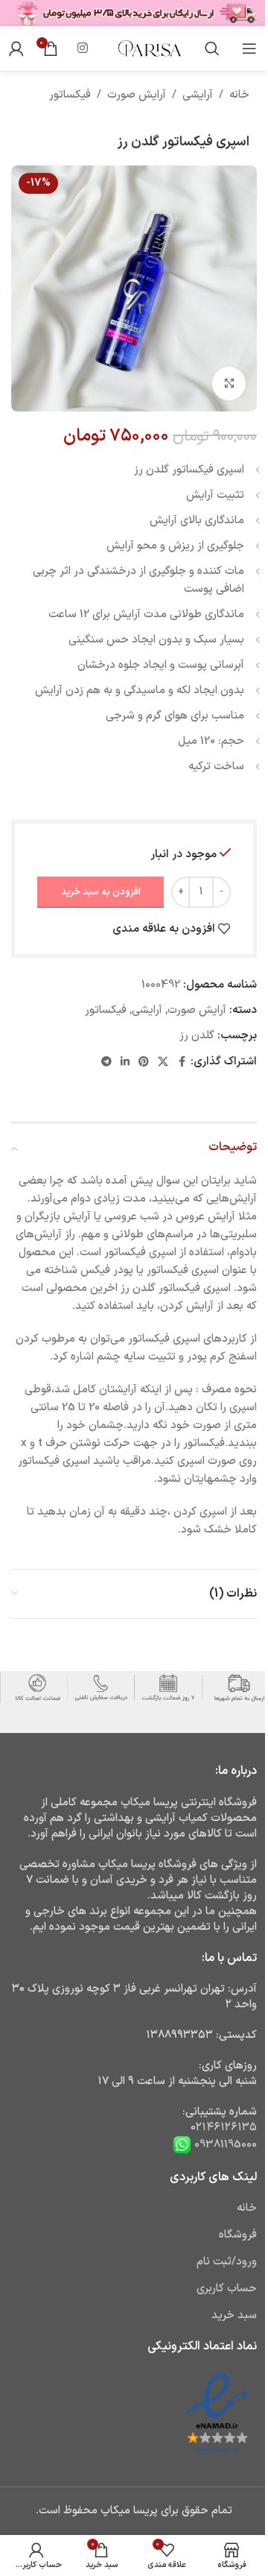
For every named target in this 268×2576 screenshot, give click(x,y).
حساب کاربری (227, 2289)
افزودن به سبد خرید (101, 892)
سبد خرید (234, 2315)
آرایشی (198, 95)
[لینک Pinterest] (144, 1063)
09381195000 (224, 2145)
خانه (239, 95)
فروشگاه (238, 2235)
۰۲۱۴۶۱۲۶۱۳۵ (224, 2128)
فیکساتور (70, 95)
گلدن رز (197, 1036)
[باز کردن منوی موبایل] (249, 48)
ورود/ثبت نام (227, 2262)
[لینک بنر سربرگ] (134, 13)
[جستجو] (212, 48)
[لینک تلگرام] (106, 1063)
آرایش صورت (137, 95)
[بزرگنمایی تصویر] (229, 383)
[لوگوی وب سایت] (149, 48)
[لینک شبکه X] (163, 1063)
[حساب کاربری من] (16, 48)
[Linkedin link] (125, 1063)
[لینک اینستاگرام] (83, 48)
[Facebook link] (182, 1063)
